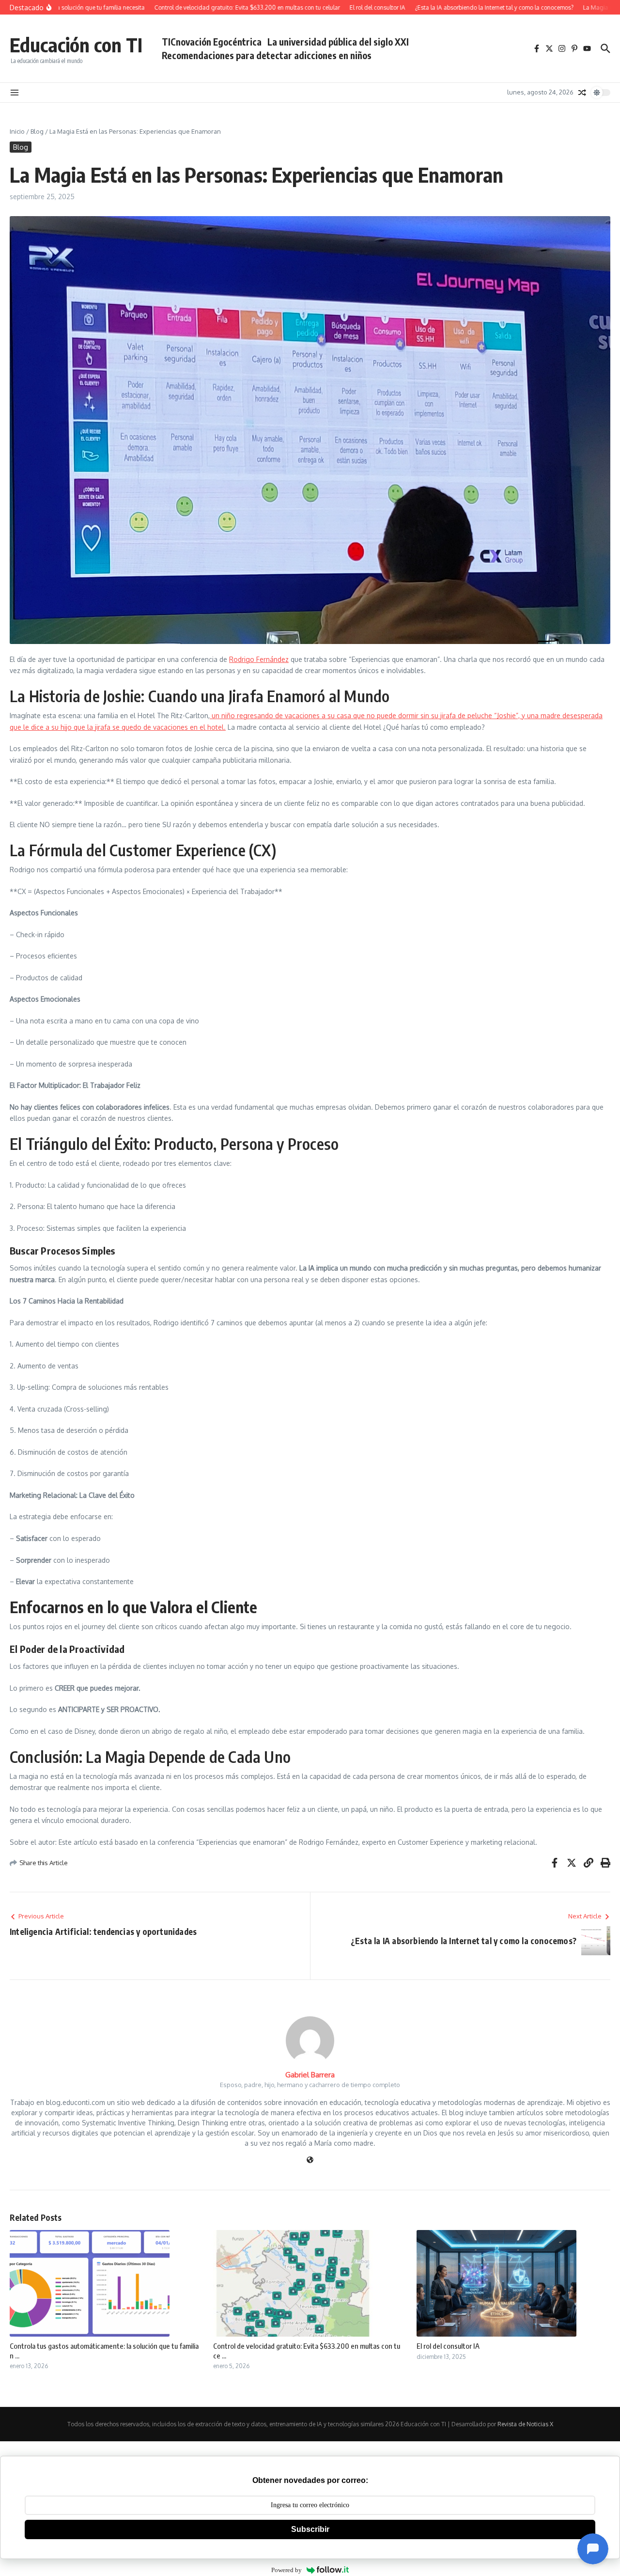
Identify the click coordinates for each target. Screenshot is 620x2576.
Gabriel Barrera (310, 2075)
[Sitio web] (310, 2160)
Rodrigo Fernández (259, 659)
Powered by (287, 2570)
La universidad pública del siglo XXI (338, 42)
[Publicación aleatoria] (582, 93)
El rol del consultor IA (448, 2346)
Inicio (17, 131)
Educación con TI (76, 45)
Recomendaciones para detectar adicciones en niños (267, 55)
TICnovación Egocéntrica (212, 42)
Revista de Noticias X (525, 2424)
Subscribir (310, 2529)
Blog (37, 131)
